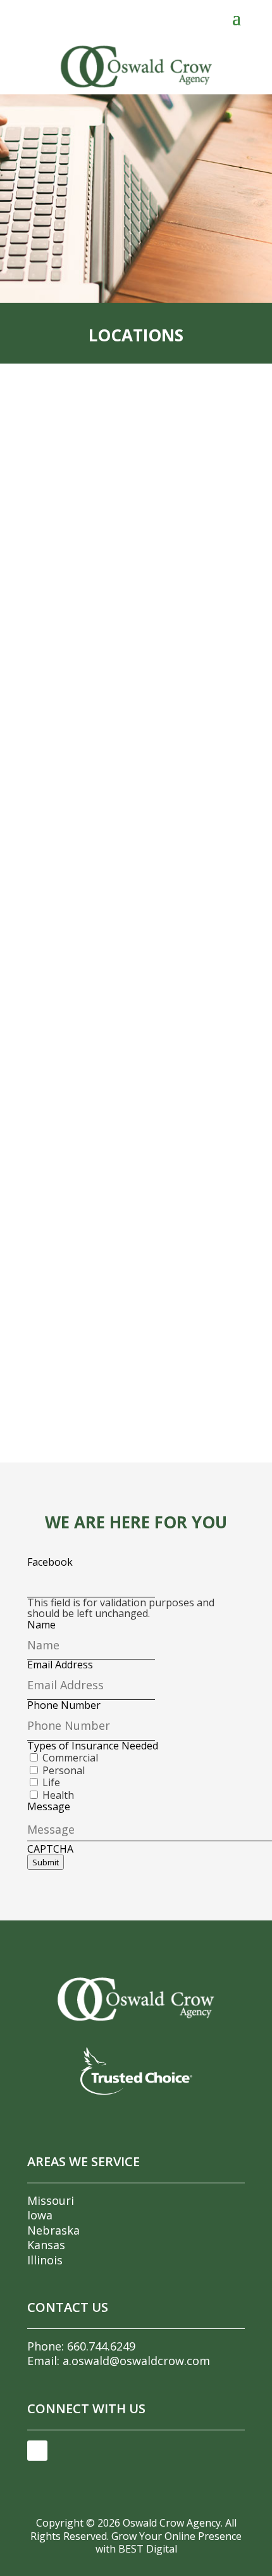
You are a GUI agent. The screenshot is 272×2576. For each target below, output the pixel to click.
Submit (46, 1862)
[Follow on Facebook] (37, 2451)
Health (58, 1795)
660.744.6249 (101, 2346)
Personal (64, 1770)
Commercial (70, 1758)
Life (51, 1782)
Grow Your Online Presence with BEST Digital (169, 2543)
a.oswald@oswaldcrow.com (136, 2361)
